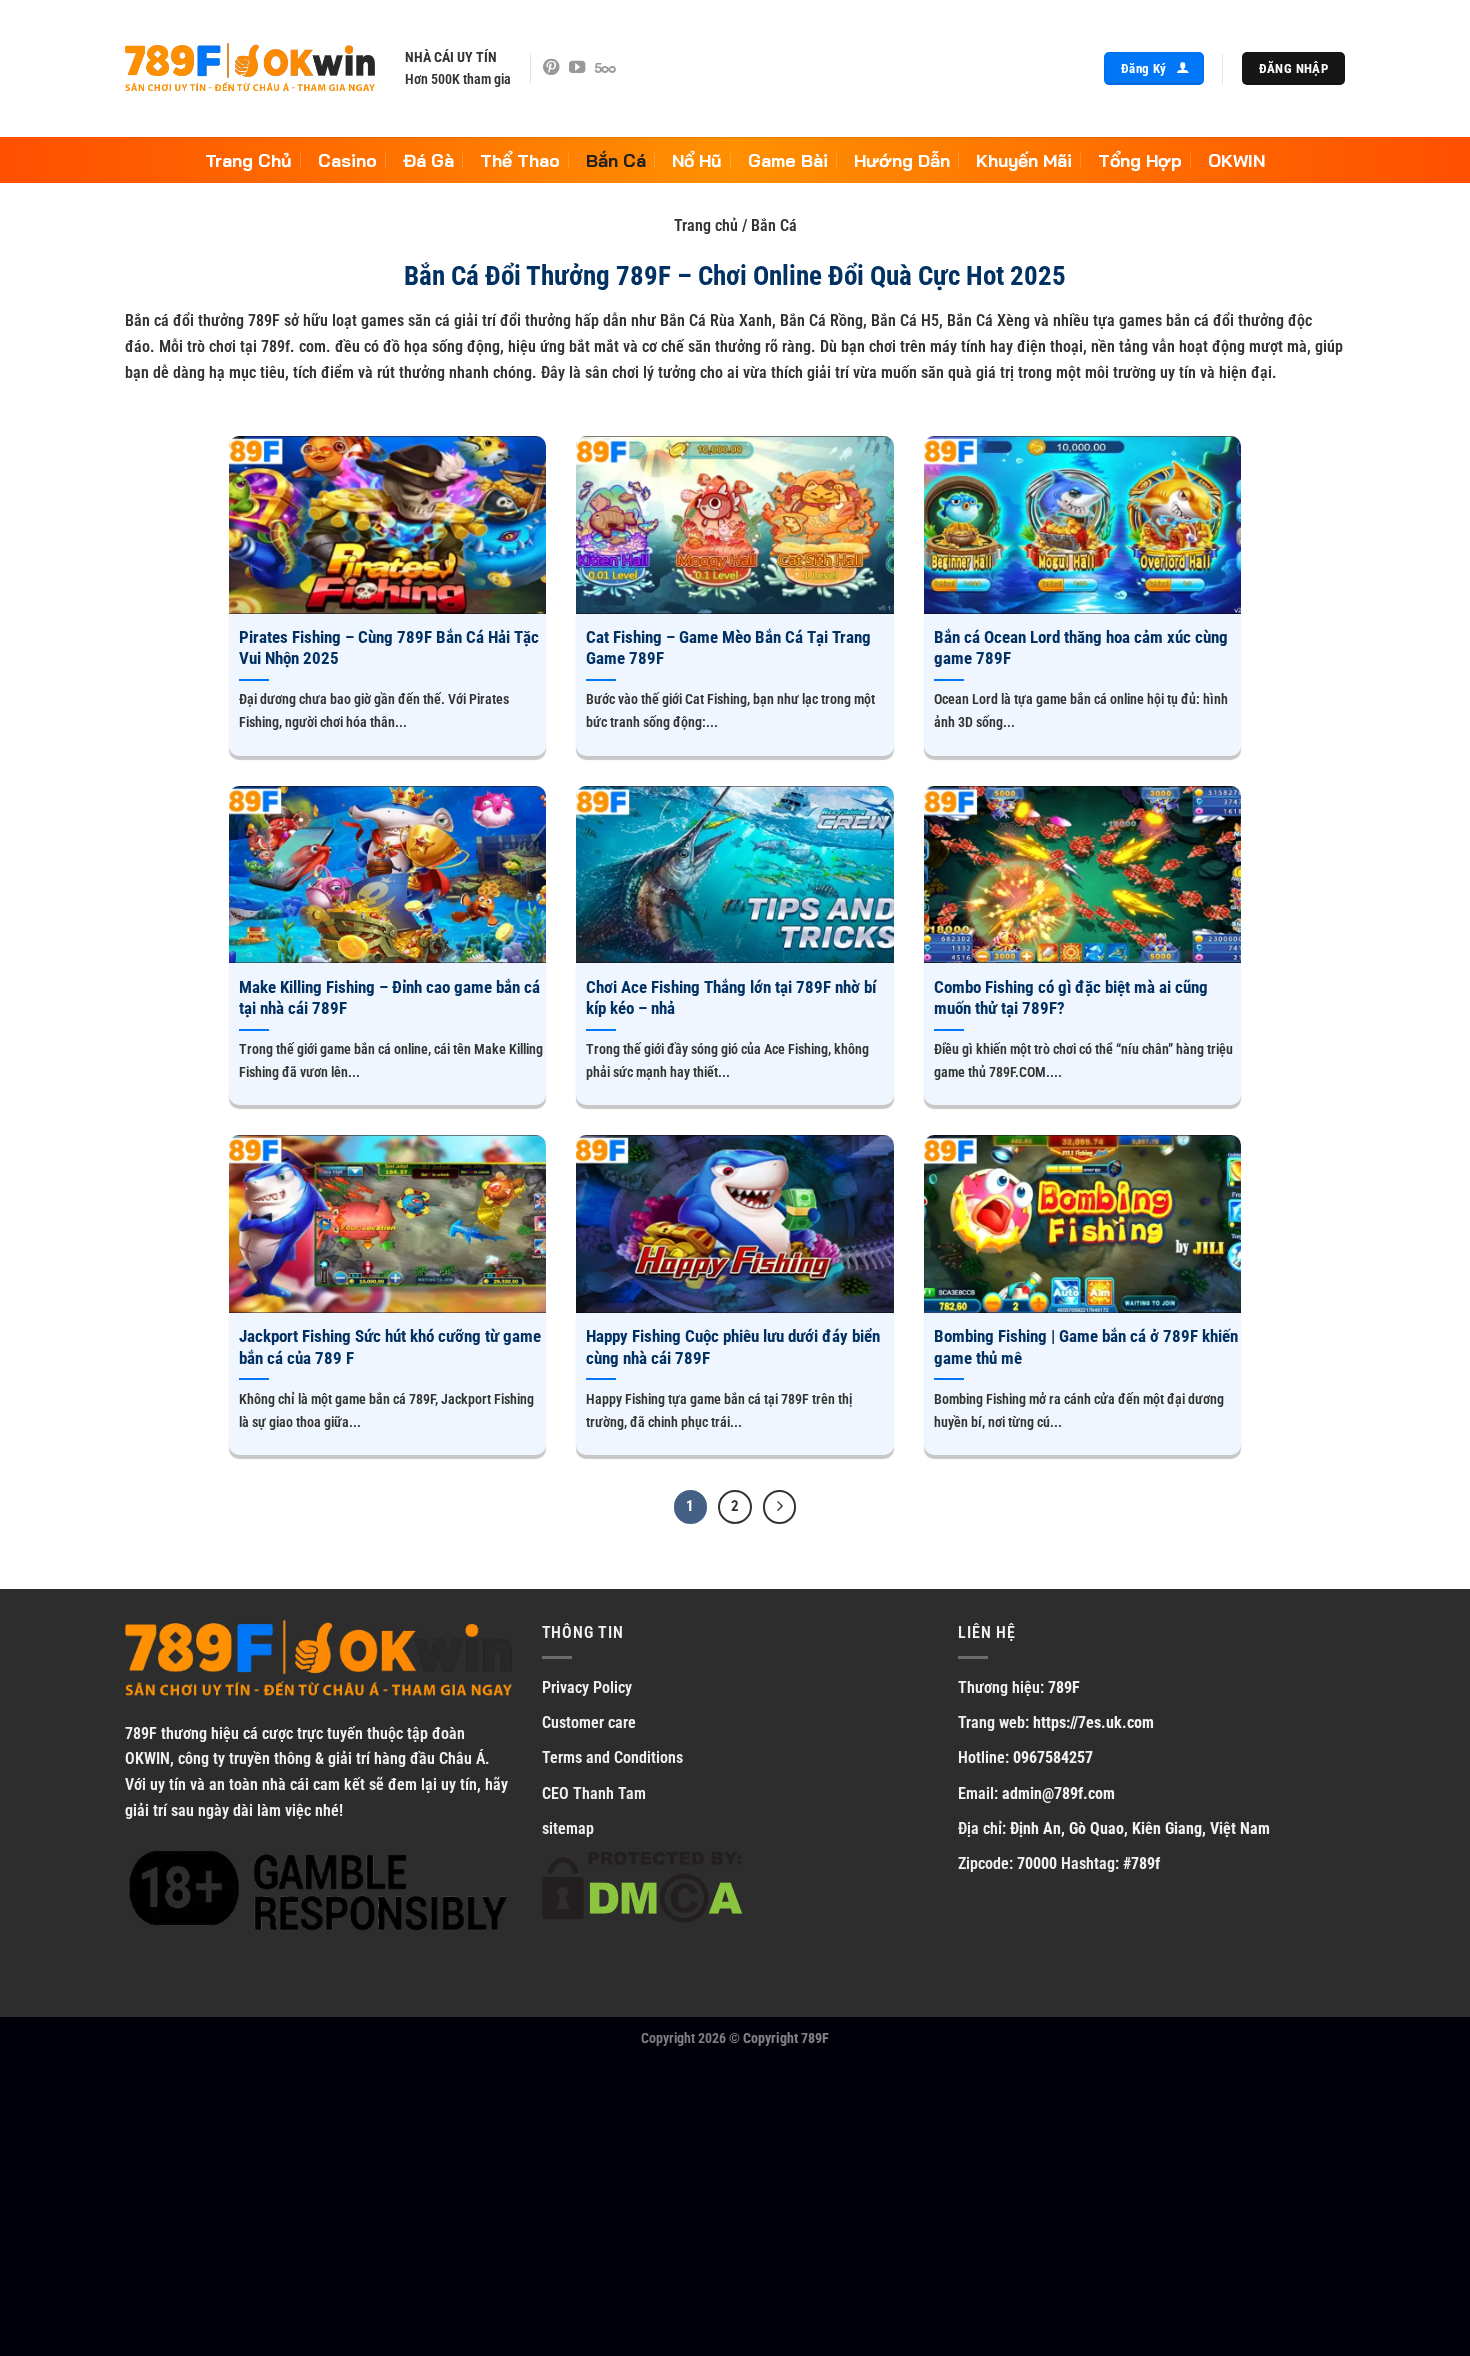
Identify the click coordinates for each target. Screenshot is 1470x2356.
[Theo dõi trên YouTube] (577, 68)
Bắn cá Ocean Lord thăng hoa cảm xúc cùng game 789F (1081, 648)
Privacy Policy (587, 1687)
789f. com (293, 346)
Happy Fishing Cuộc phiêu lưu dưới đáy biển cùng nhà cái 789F (733, 1347)
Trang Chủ (248, 160)
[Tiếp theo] (780, 1507)
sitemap (568, 1828)
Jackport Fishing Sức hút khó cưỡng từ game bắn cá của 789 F (390, 1347)
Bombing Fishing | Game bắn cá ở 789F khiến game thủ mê (1086, 1347)
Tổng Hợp (1140, 160)
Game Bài (788, 160)
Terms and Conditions (612, 1757)
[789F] (250, 69)
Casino (347, 160)
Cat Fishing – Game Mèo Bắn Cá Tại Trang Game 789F (728, 648)
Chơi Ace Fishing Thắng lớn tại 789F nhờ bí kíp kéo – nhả (731, 998)
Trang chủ (706, 225)
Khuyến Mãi (1024, 160)
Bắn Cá (616, 160)
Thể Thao (520, 160)
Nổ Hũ (697, 160)
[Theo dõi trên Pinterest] (551, 68)
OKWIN (1236, 160)
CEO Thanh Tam (594, 1793)
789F (141, 1733)
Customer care (589, 1722)
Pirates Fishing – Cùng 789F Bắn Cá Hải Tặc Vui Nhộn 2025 (389, 648)
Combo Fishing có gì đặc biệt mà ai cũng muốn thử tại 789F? (1071, 998)
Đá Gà (428, 160)
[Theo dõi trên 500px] (605, 68)
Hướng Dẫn (902, 160)
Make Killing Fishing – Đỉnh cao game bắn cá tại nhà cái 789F (389, 998)
